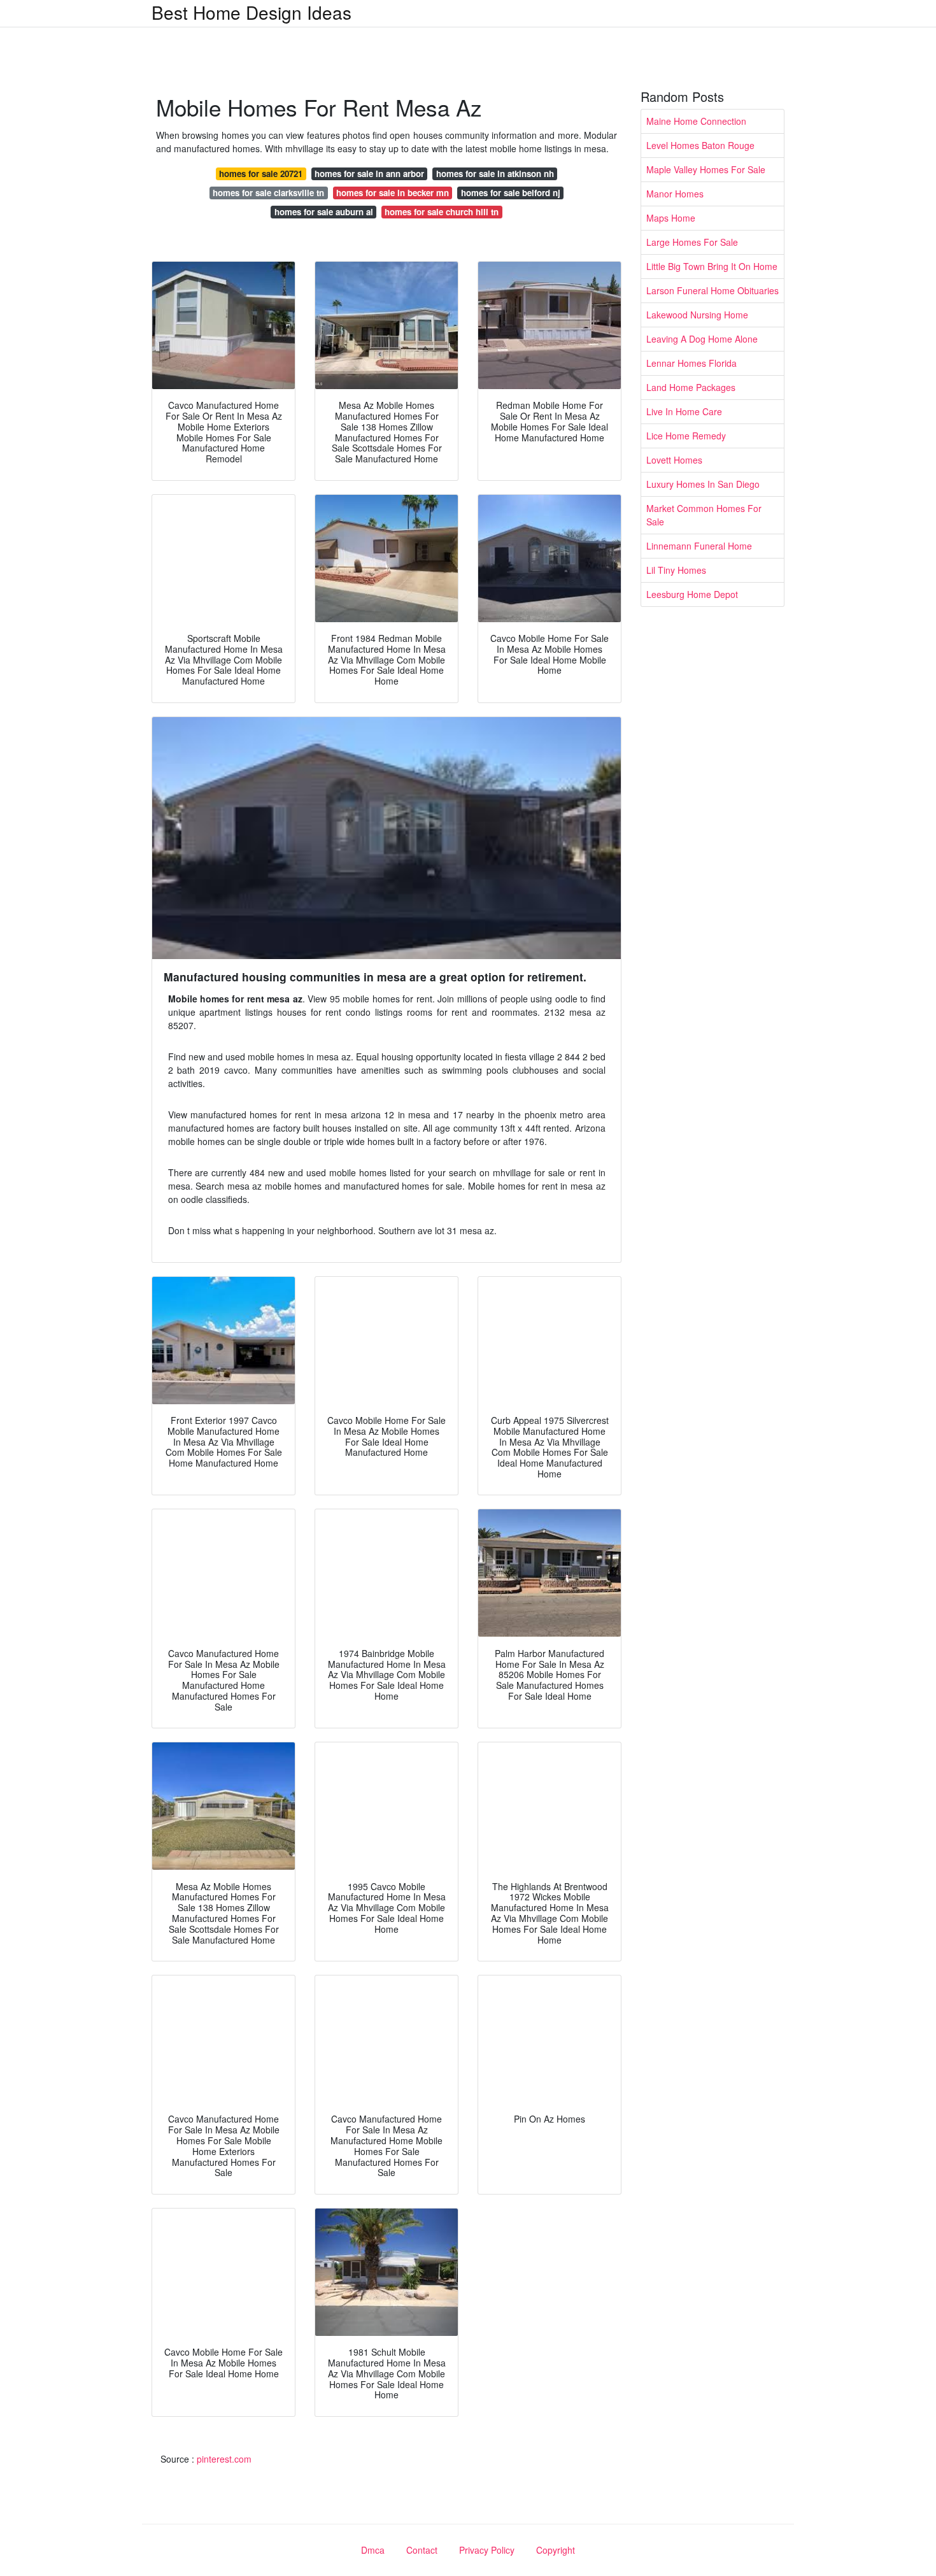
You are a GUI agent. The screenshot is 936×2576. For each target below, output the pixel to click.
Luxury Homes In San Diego (703, 484)
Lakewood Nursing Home (697, 315)
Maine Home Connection (696, 121)
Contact (422, 2550)
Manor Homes (675, 194)
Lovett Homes (674, 460)
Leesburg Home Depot (692, 594)
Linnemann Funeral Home (699, 546)
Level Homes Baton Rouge (700, 145)
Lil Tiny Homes (676, 570)
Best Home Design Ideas (252, 12)
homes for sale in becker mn (393, 193)
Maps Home (671, 218)
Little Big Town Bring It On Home (712, 266)
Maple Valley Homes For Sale (706, 169)
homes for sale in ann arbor (369, 174)
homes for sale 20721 (261, 174)
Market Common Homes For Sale (704, 515)
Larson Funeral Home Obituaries (713, 290)
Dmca (373, 2550)
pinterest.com (224, 2459)
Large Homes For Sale (692, 242)
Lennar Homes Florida (691, 363)
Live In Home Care (684, 411)
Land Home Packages (691, 387)
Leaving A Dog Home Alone (702, 339)
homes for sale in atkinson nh (495, 174)
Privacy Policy (487, 2550)
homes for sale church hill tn (442, 212)
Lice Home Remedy (686, 436)
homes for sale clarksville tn (268, 193)
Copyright (556, 2550)
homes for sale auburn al (324, 212)
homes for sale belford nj (511, 193)
